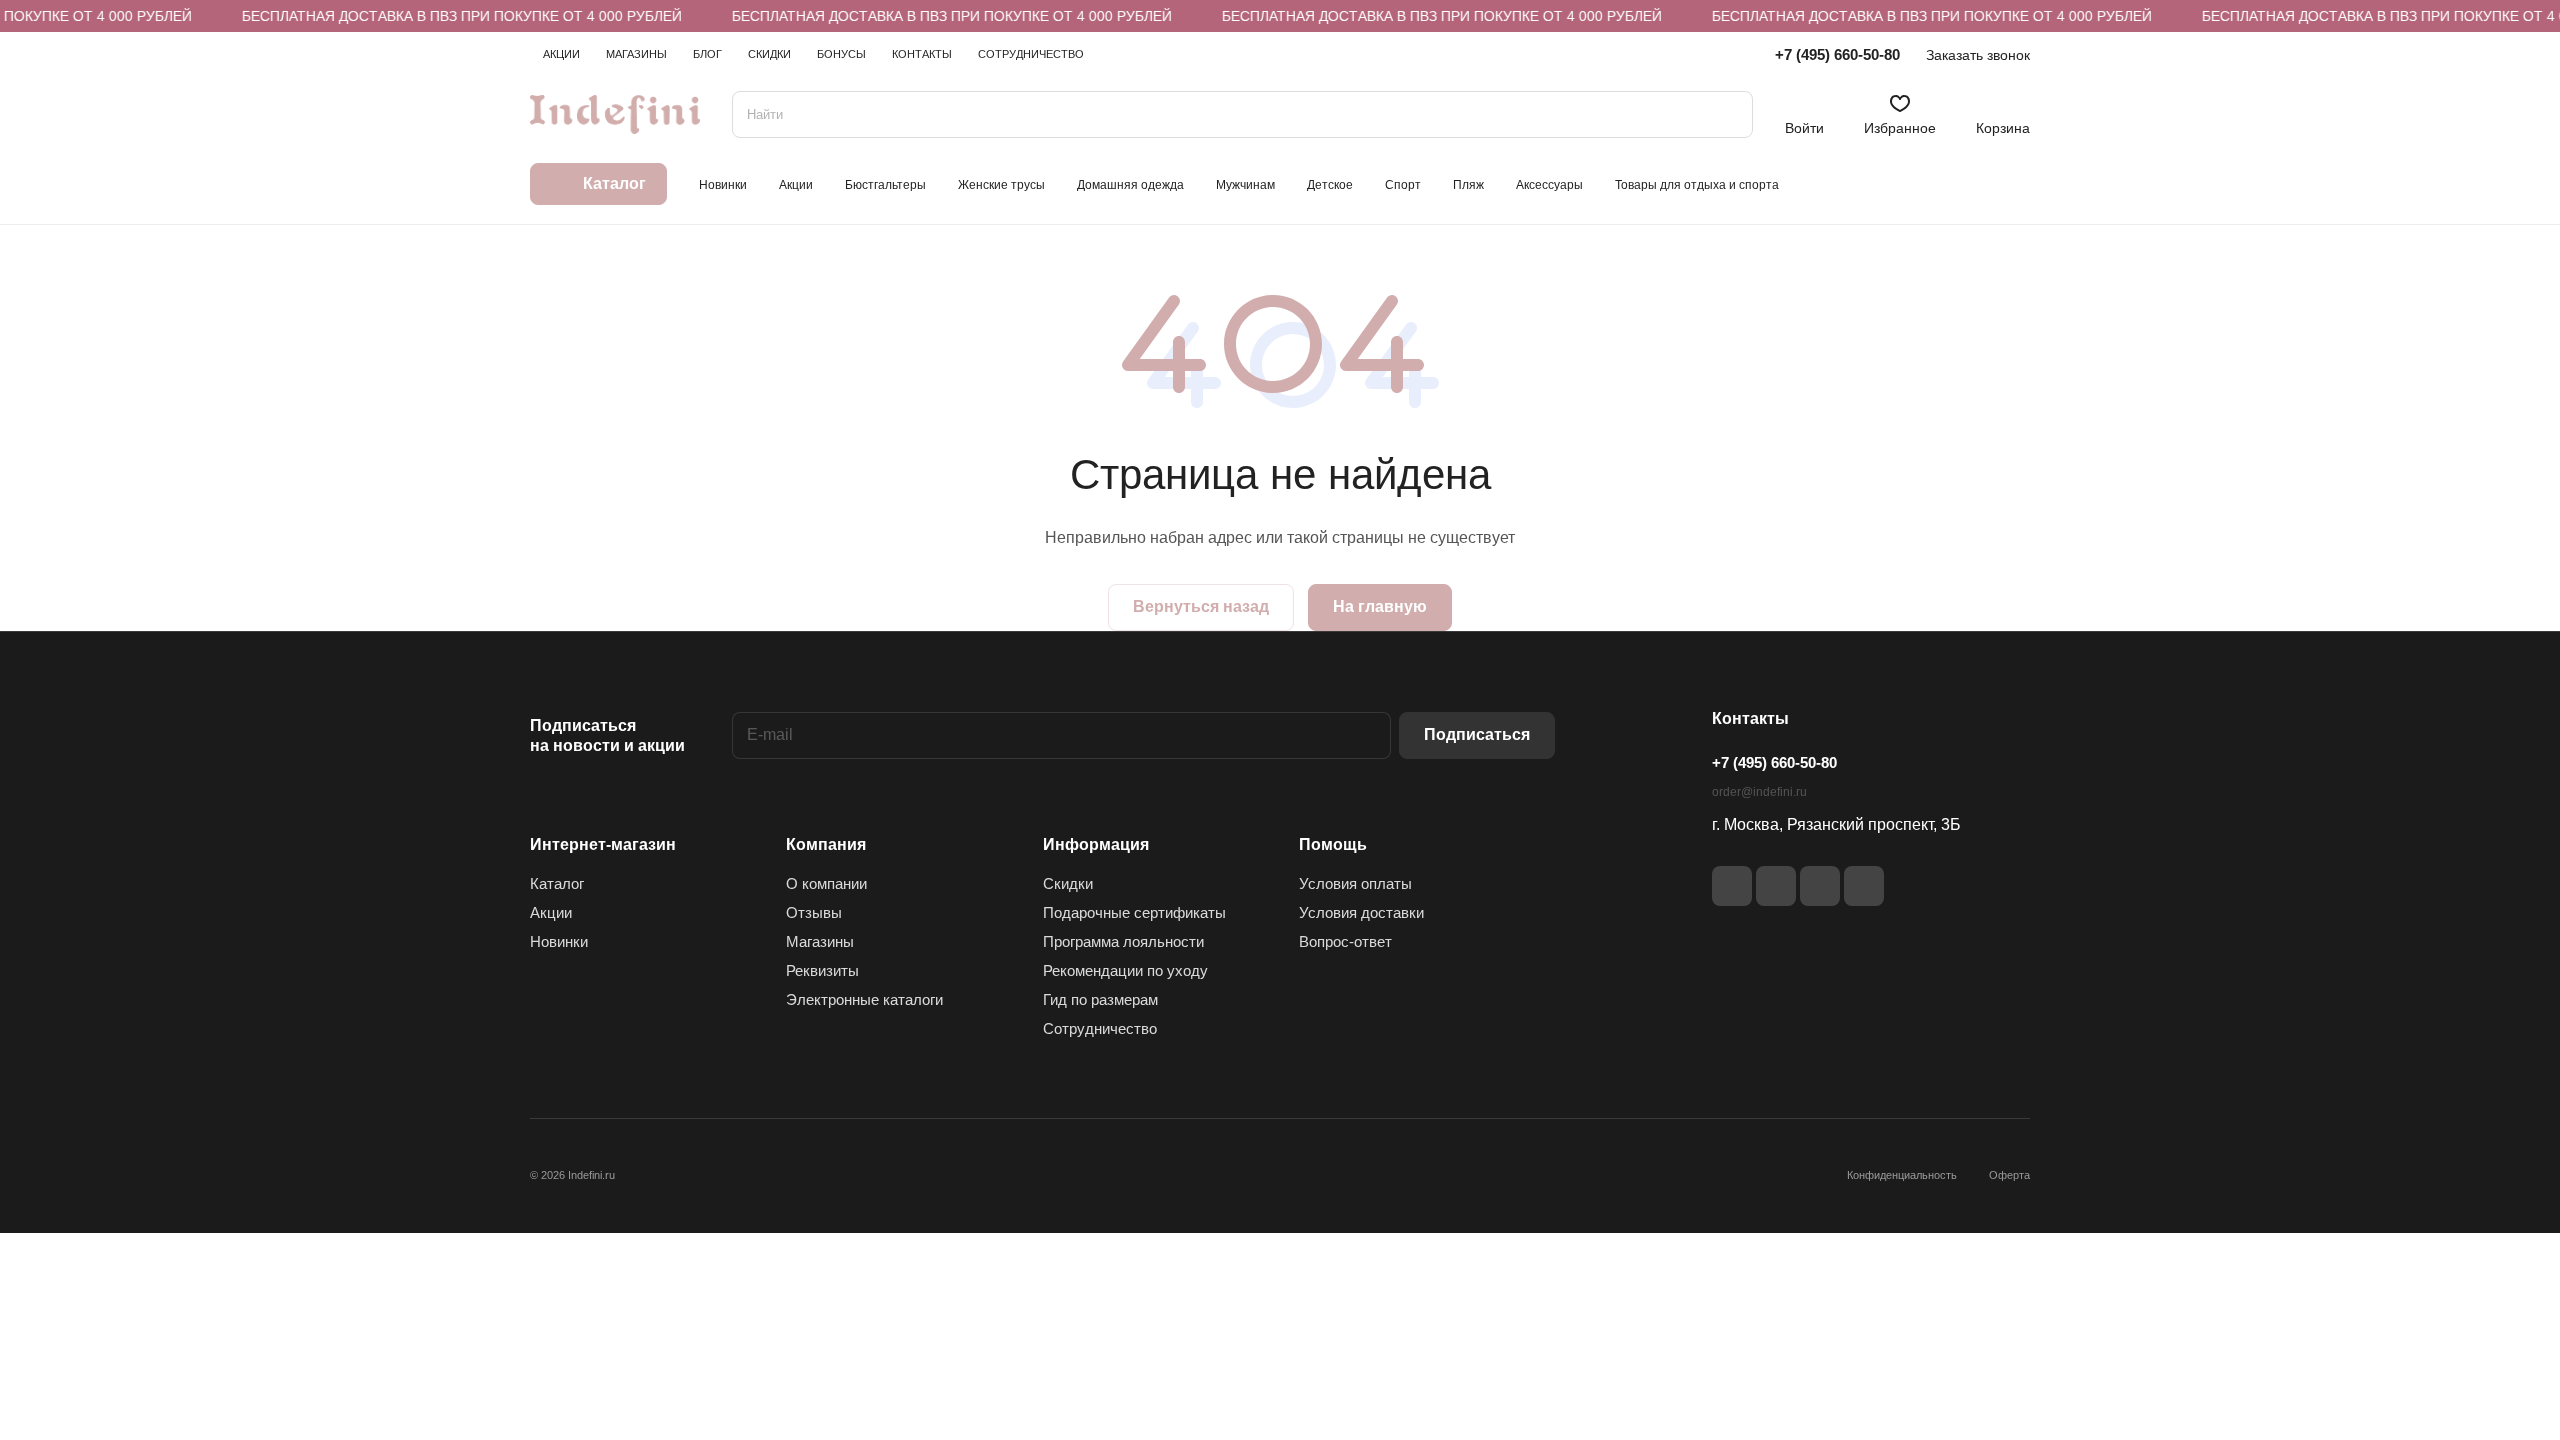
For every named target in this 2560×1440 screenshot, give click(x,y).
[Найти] (1728, 114)
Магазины (820, 941)
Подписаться (1477, 734)
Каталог (557, 883)
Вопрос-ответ (1345, 941)
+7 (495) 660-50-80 (1837, 54)
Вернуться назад (1201, 606)
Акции (551, 912)
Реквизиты (822, 970)
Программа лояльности (1123, 941)
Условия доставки (1361, 912)
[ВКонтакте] (1732, 886)
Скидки (1068, 883)
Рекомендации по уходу (1125, 970)
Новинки (559, 941)
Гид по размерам (1100, 999)
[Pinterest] (1864, 886)
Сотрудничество (1100, 1028)
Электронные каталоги (864, 999)
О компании (826, 883)
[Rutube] (1776, 886)
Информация (1096, 844)
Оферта (2009, 1175)
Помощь (1333, 844)
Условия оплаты (1355, 883)
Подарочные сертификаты (1134, 912)
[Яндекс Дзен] (1820, 886)
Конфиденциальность (1902, 1175)
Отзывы (814, 912)
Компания (826, 844)
